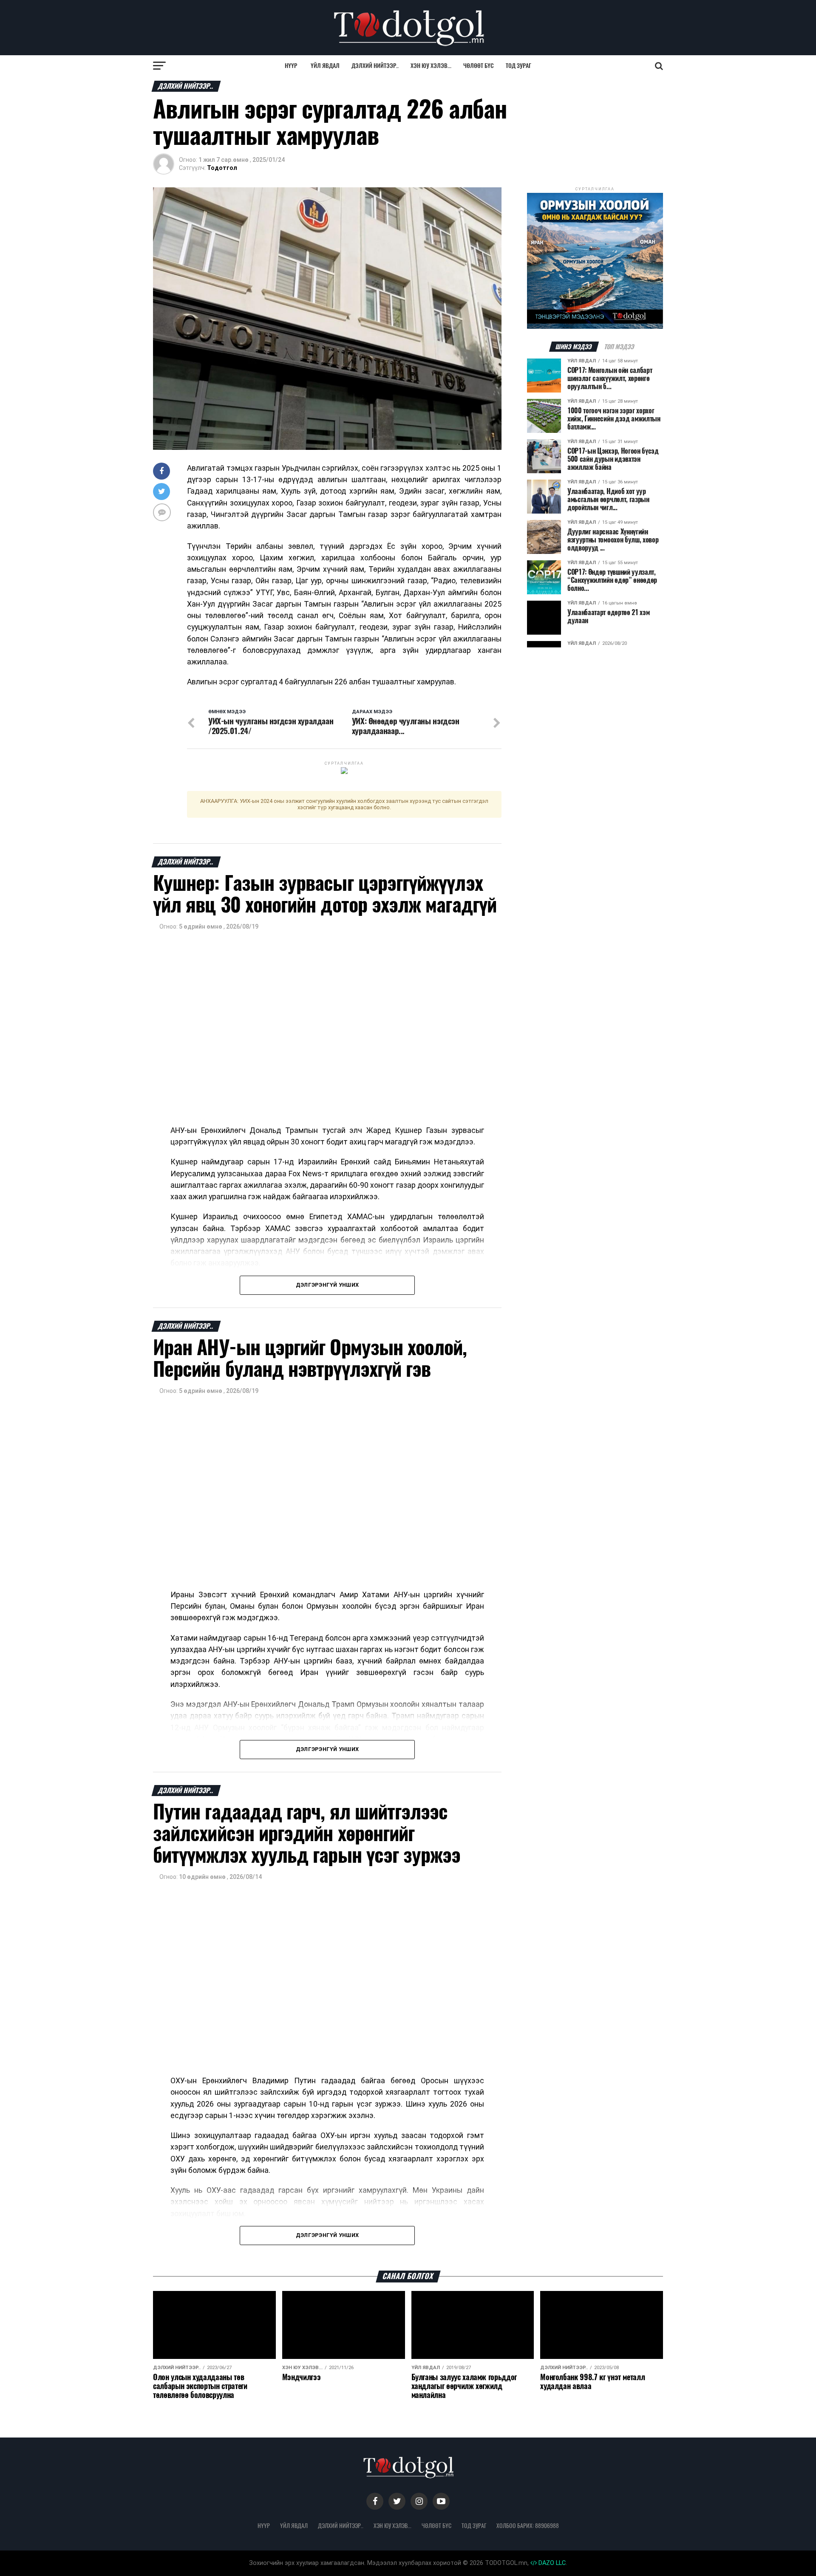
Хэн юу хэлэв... (431, 66)
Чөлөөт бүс (479, 66)
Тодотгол (222, 168)
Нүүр (291, 66)
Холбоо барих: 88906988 (528, 2525)
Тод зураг (518, 66)
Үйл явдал (325, 66)
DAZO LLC (551, 2563)
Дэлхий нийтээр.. (375, 66)
